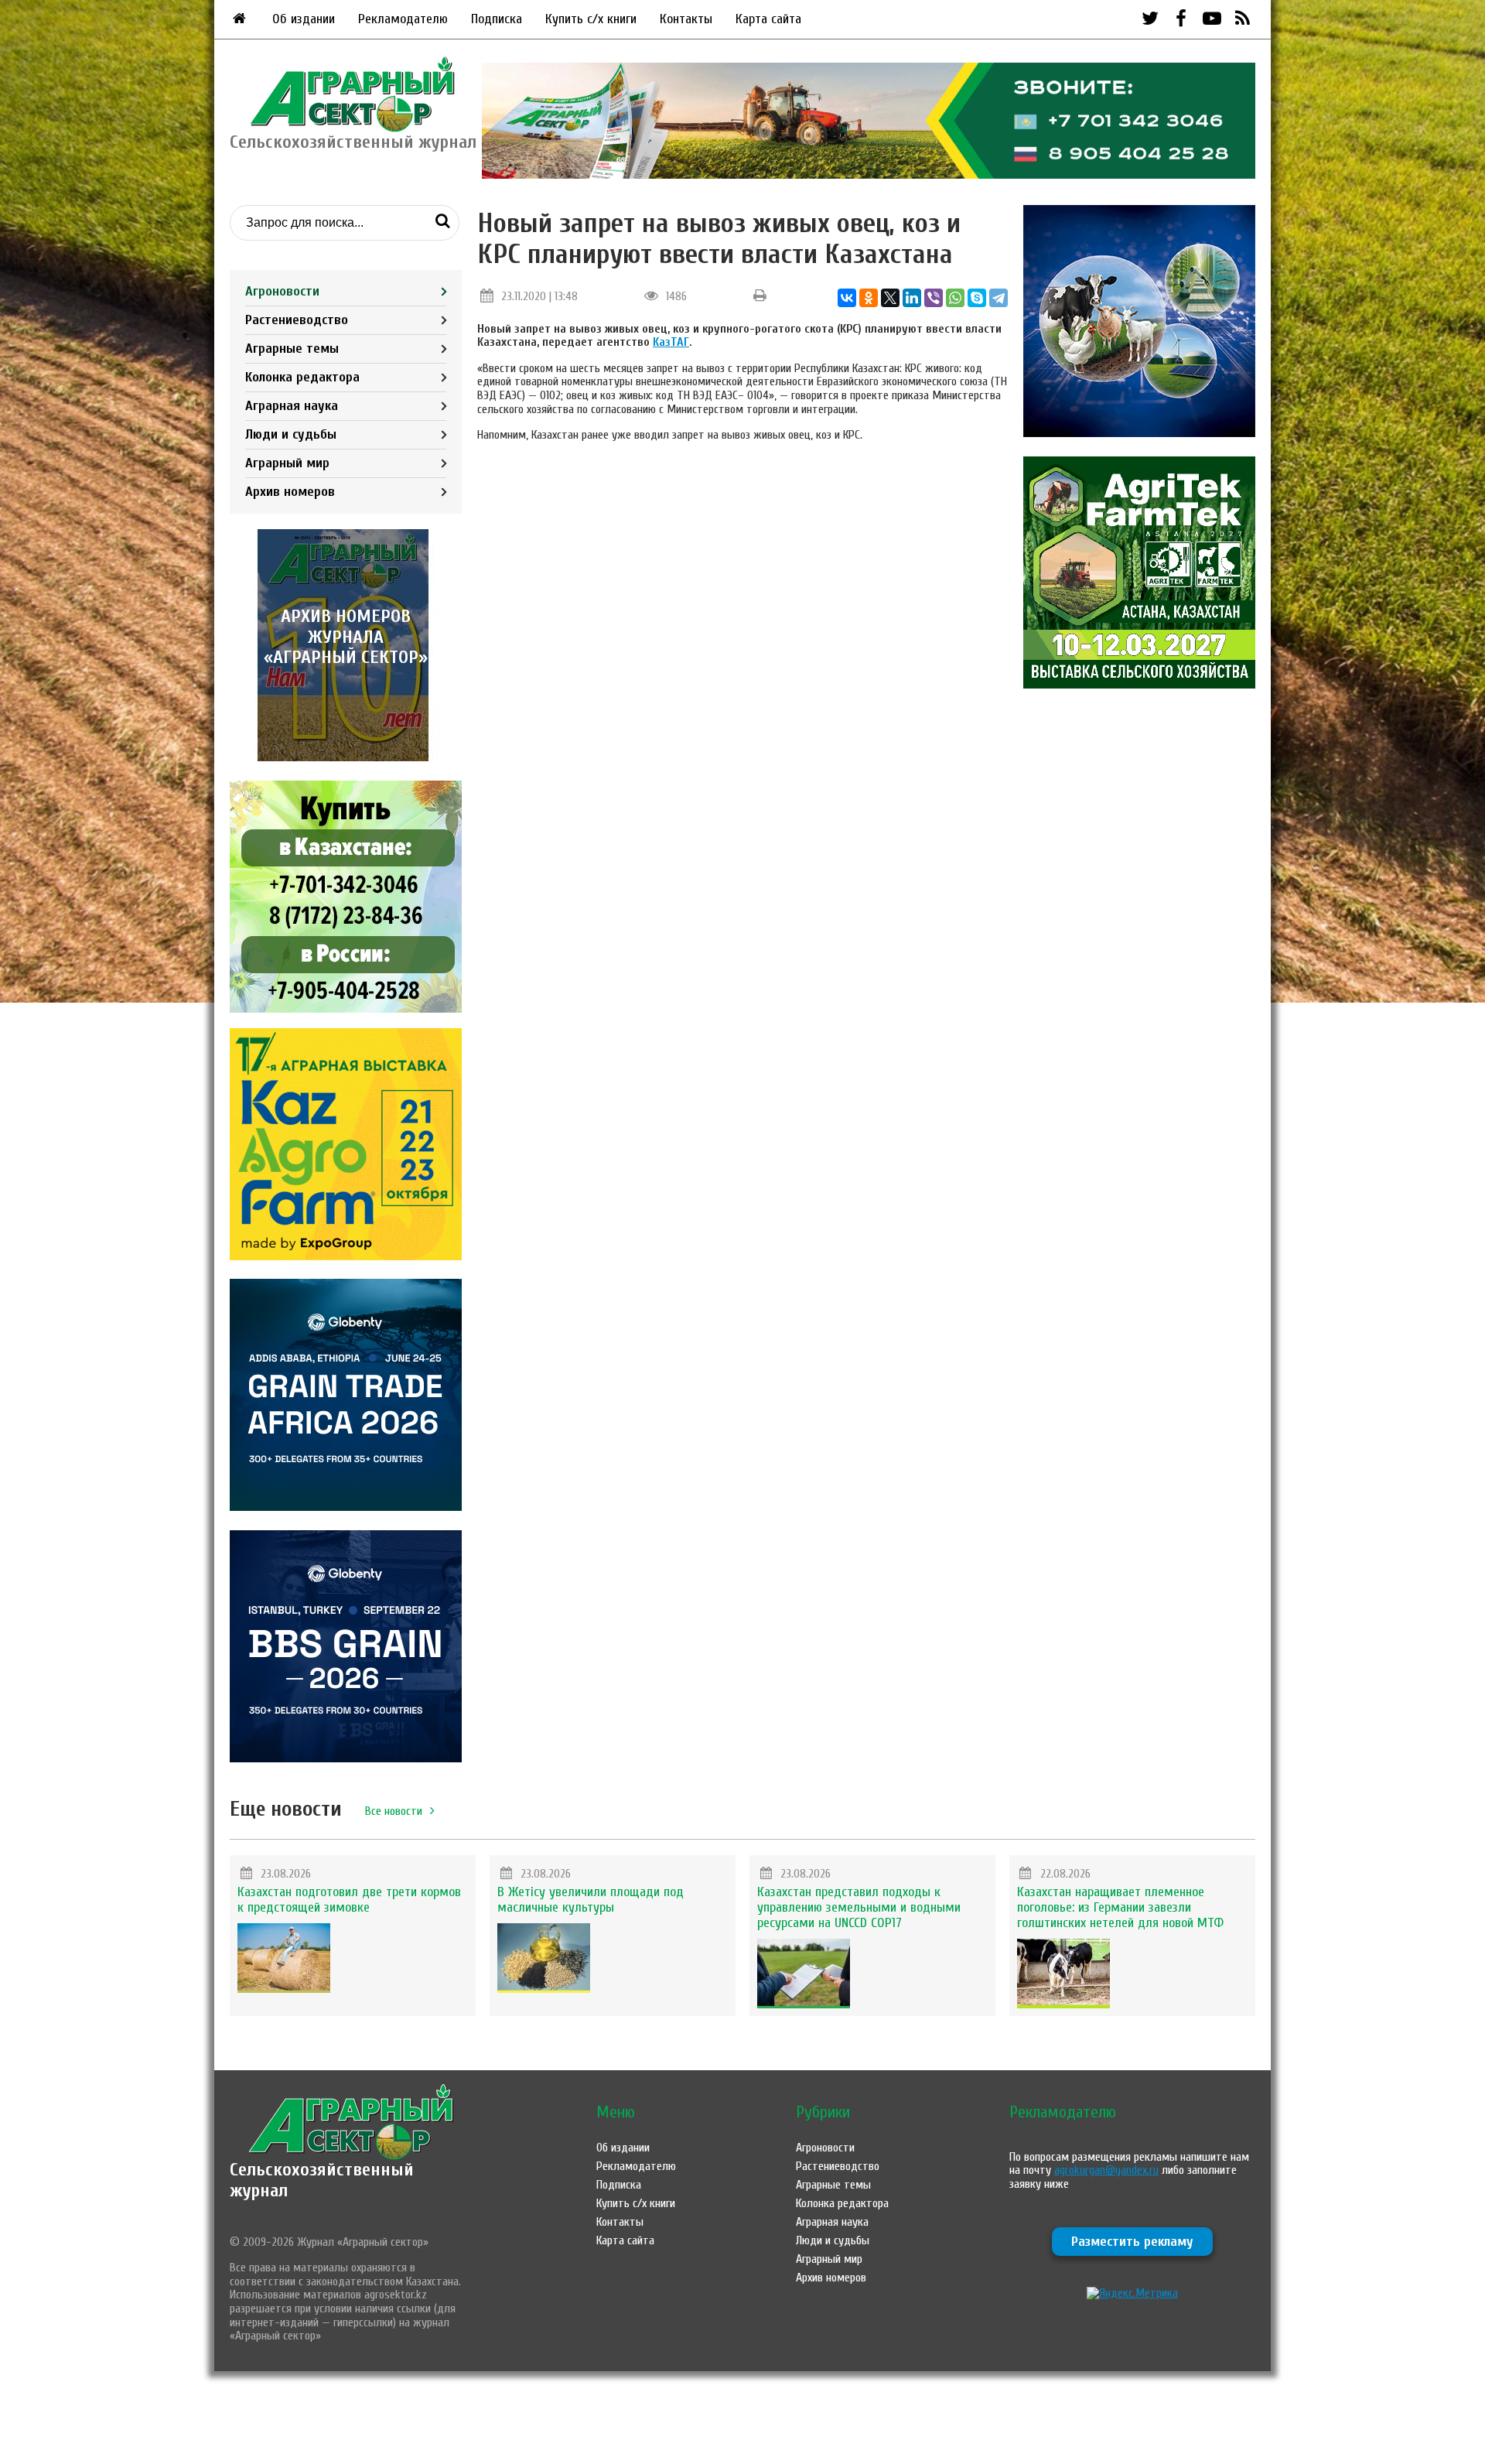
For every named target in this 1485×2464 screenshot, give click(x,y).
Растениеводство (297, 320)
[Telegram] (999, 298)
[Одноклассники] (869, 298)
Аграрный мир (287, 463)
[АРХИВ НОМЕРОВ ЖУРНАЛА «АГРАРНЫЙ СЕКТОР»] (346, 757)
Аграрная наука (292, 406)
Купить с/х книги (591, 19)
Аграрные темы (292, 349)
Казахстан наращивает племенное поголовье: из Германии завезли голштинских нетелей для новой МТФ (1120, 1907)
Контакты (686, 19)
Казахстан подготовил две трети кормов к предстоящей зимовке (349, 1900)
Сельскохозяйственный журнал (322, 2180)
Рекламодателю (403, 19)
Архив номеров (290, 492)
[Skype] (977, 298)
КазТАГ (671, 342)
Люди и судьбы (291, 434)
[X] (890, 298)
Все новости (394, 1811)
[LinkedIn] (912, 298)
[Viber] (934, 298)
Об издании (304, 19)
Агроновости (282, 291)
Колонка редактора (302, 377)
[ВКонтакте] (847, 298)
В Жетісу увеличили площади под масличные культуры (591, 1900)
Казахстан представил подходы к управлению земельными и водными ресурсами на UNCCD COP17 (859, 1907)
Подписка (497, 19)
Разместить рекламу (1132, 2242)
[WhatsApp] (955, 298)
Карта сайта (768, 19)
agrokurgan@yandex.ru (1106, 2170)
